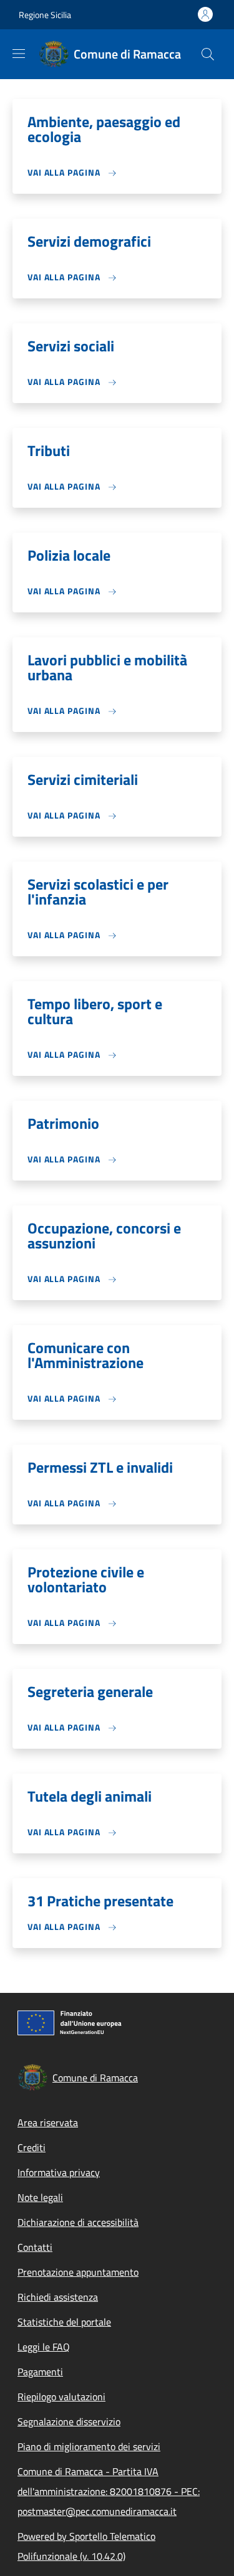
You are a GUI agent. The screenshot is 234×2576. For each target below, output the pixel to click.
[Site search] (208, 54)
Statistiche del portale (64, 2322)
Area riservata (48, 2122)
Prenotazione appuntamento (78, 2272)
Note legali (40, 2197)
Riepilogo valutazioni (61, 2397)
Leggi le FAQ (44, 2347)
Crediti (32, 2147)
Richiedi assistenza (58, 2297)
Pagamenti (40, 2372)
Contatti (35, 2247)
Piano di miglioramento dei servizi (89, 2446)
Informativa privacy (59, 2172)
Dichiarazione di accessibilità (78, 2222)
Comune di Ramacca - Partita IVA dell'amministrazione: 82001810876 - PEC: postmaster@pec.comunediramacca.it (109, 2491)
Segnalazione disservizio (69, 2422)
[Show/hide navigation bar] (19, 54)
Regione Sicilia (45, 15)
